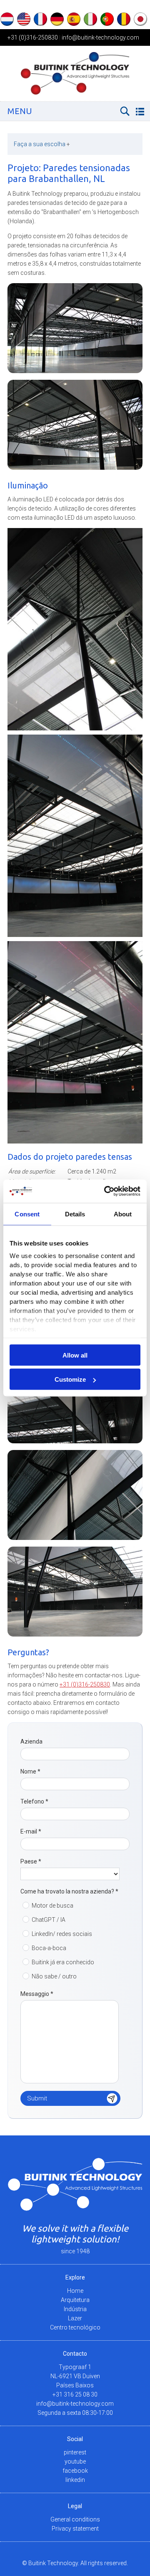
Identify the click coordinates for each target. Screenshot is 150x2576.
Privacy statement (75, 2529)
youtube (75, 2461)
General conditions (75, 2519)
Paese (31, 1861)
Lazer (75, 2318)
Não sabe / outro (54, 1976)
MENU (20, 111)
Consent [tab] (27, 1214)
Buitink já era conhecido (63, 1962)
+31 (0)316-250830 (33, 37)
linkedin (75, 2480)
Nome (30, 1771)
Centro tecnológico (75, 2327)
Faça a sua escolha (42, 144)
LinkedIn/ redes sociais (62, 1934)
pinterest (75, 2452)
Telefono (34, 1801)
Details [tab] (75, 1214)
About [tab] (123, 1214)
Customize (70, 1379)
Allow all (75, 1355)
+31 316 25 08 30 (75, 2394)
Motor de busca (52, 1906)
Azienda (31, 1741)
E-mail (31, 1831)
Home (75, 2291)
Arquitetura (75, 2300)
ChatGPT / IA (49, 1920)
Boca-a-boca (49, 1948)
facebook (75, 2471)
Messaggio (37, 1994)
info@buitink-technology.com (100, 37)
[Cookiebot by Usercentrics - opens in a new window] (106, 1191)
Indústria (75, 2309)
